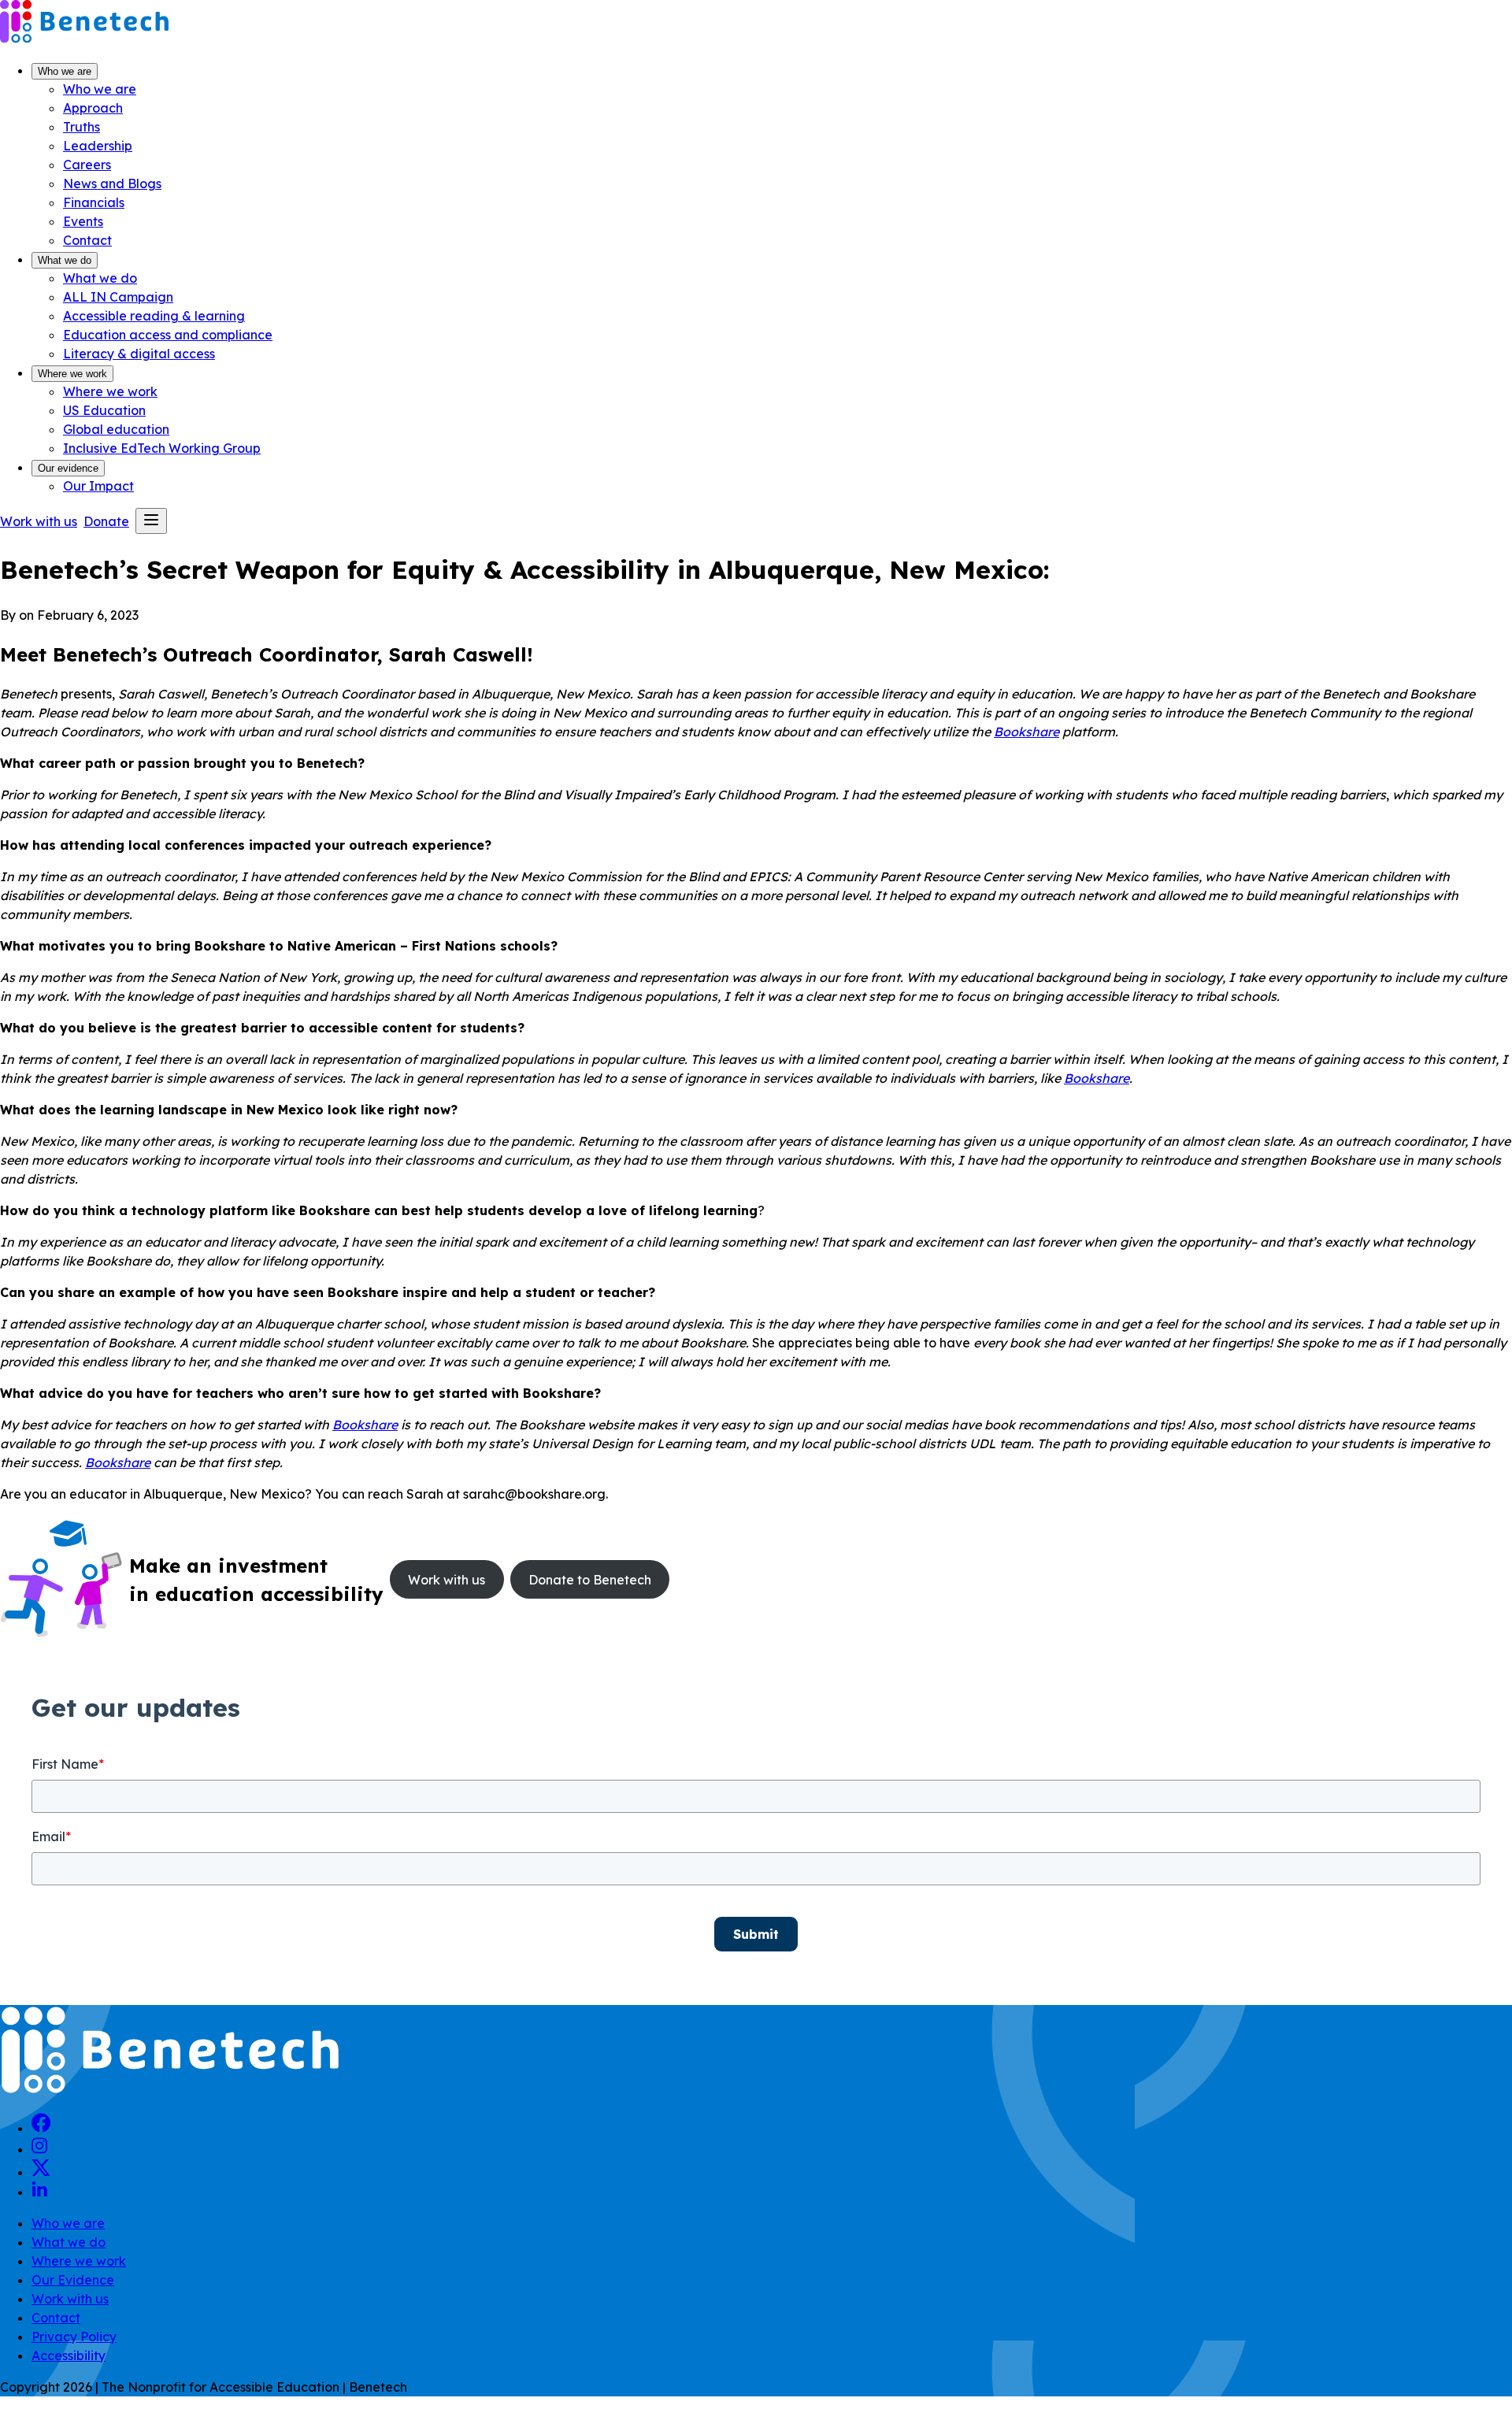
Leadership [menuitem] (98, 146)
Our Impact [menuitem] (98, 486)
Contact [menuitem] (87, 240)
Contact (56, 2318)
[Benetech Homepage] (170, 2091)
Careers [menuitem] (87, 165)
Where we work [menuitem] (110, 391)
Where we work (72, 374)
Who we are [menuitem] (100, 89)
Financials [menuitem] (94, 202)
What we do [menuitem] (100, 278)
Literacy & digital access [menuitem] (139, 354)
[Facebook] (41, 2128)
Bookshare (1027, 732)
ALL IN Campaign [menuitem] (118, 297)
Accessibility (69, 2355)
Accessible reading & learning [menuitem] (154, 316)
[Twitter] (41, 2172)
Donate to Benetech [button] (590, 1580)
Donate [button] (106, 521)
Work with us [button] (39, 521)
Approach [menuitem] (93, 108)
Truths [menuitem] (82, 127)
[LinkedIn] (39, 2192)
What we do (65, 260)
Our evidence (68, 468)
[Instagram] (39, 2149)
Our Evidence (73, 2280)
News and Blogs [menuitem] (112, 183)
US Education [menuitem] (104, 410)
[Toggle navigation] (151, 521)
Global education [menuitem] (116, 429)
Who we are (65, 71)
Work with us (70, 2299)
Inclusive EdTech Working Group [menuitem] (162, 448)
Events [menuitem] (83, 221)
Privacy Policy (74, 2337)
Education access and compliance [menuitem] (168, 335)
